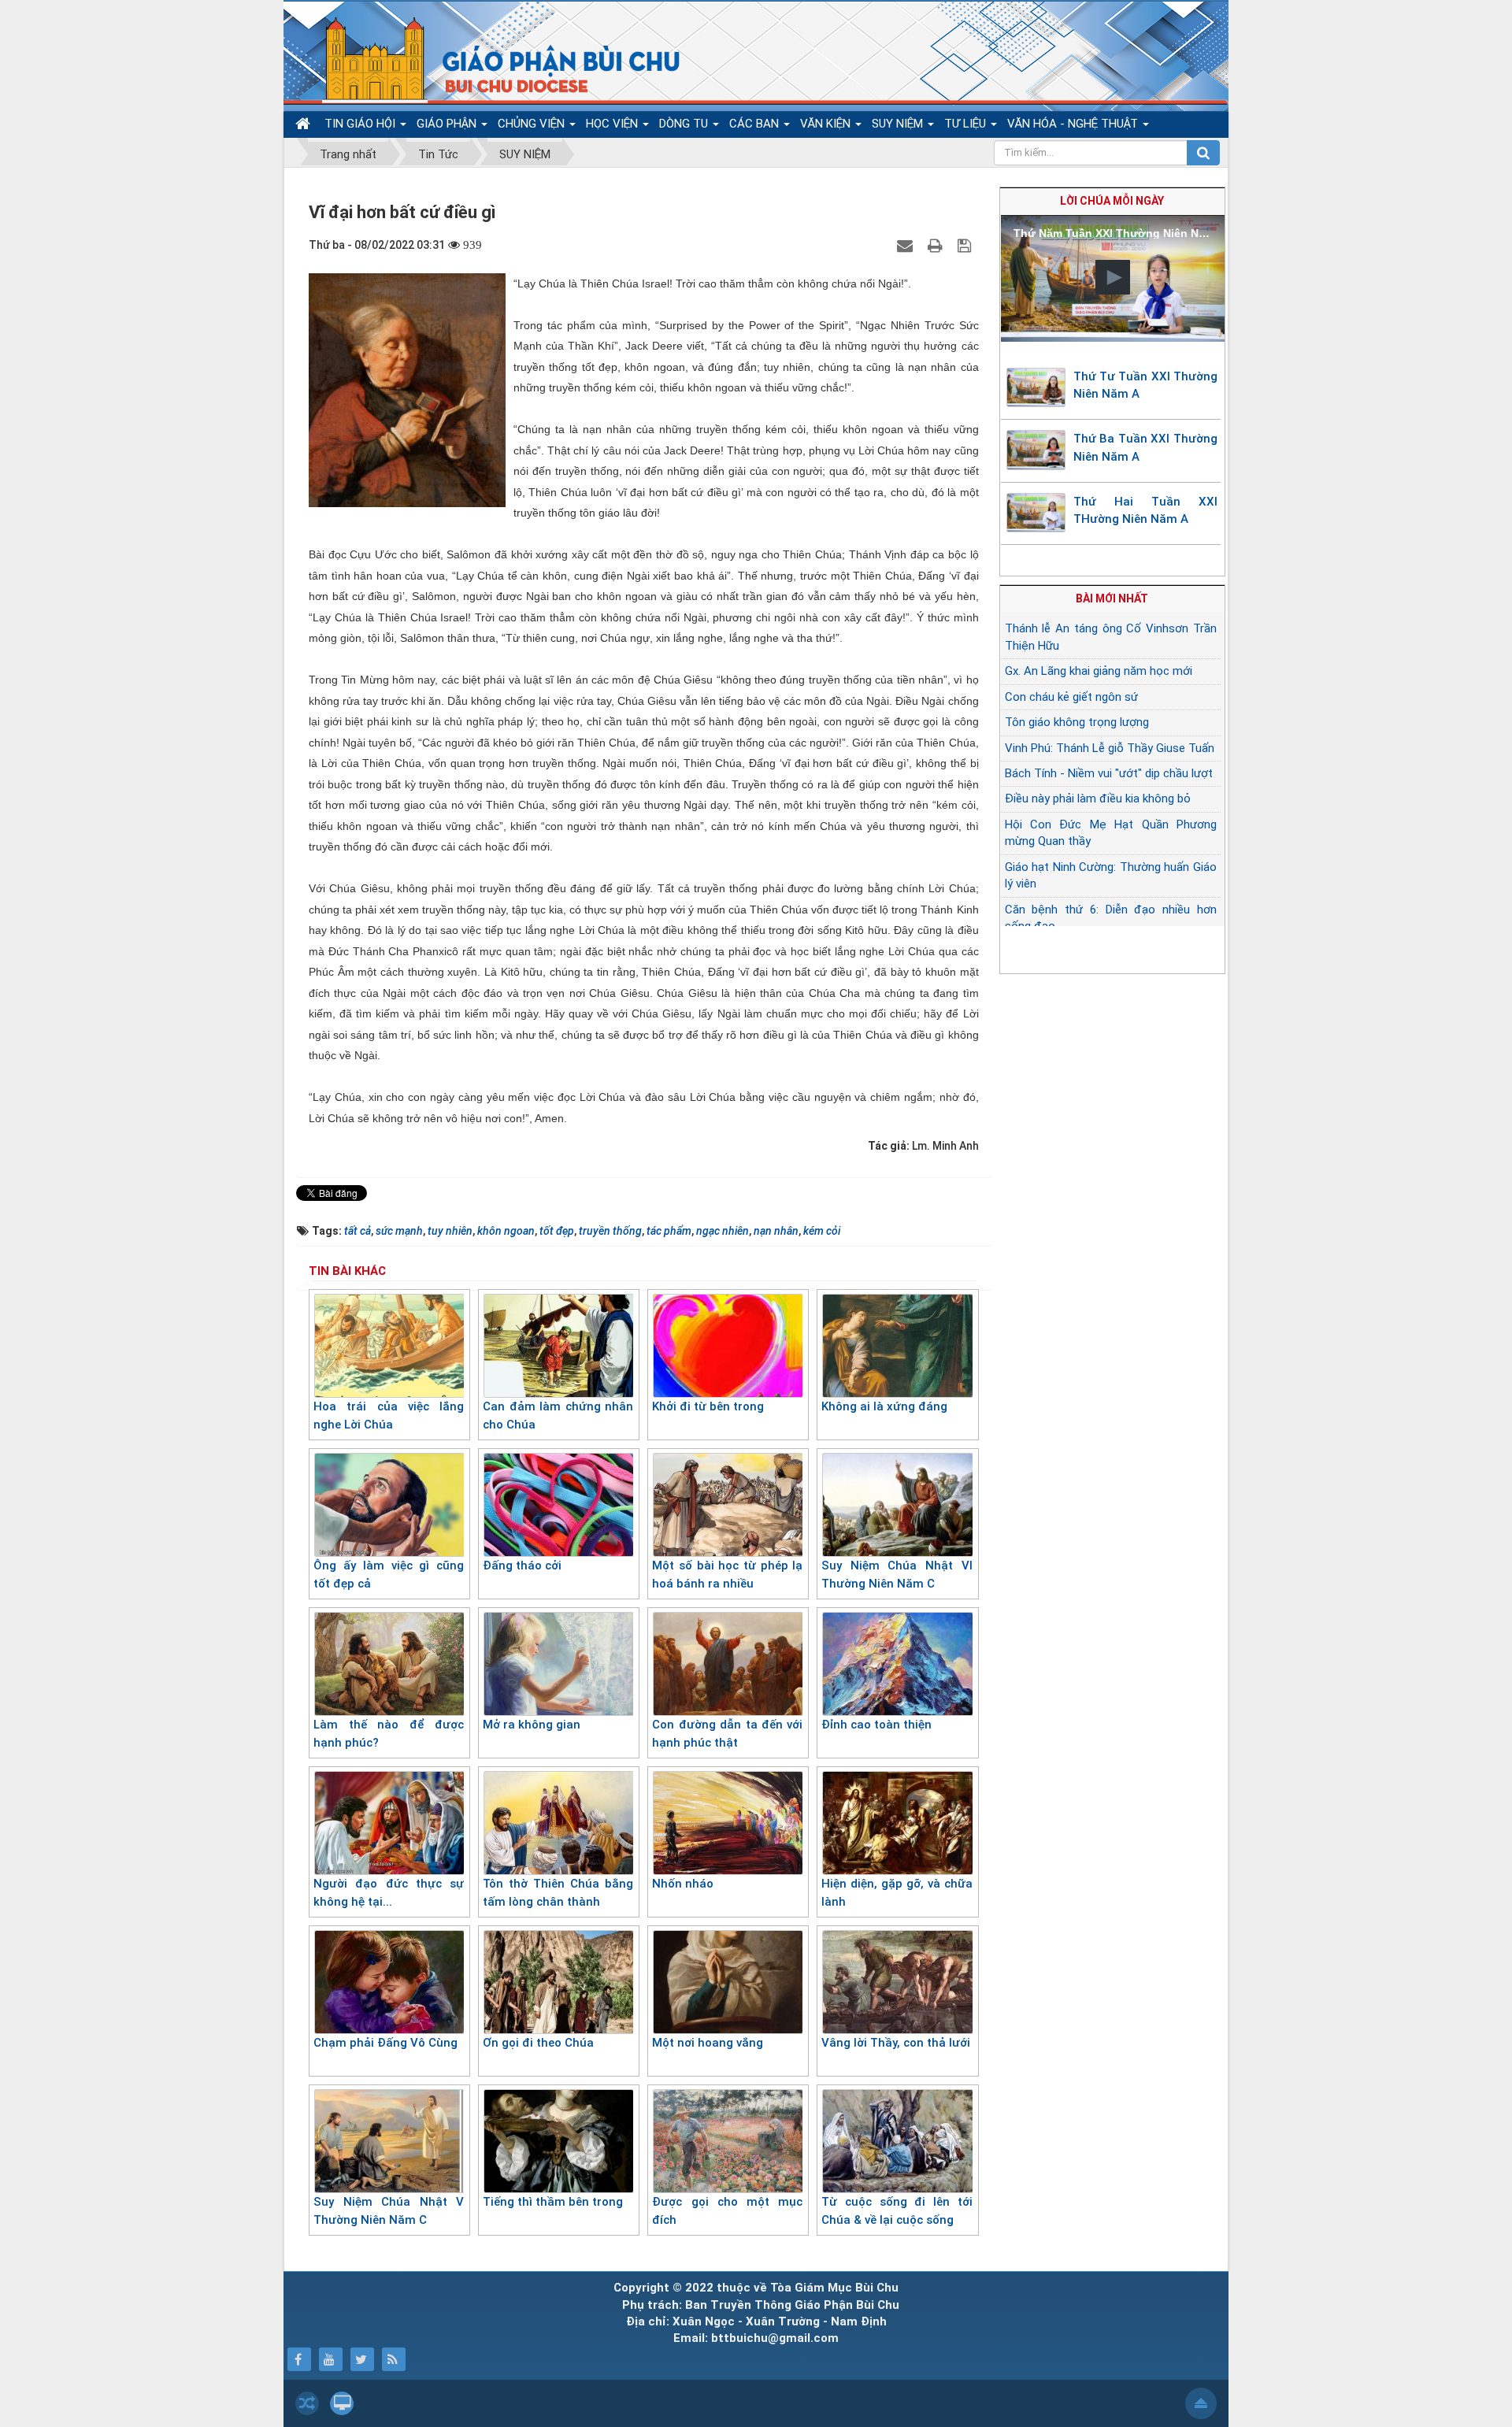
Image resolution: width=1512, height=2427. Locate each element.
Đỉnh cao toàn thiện (876, 1725)
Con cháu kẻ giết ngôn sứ (1071, 697)
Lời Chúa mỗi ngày (1112, 201)
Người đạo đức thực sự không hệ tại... (389, 1893)
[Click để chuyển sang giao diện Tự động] (307, 2403)
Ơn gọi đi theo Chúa (538, 2043)
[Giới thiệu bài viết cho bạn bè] (907, 245)
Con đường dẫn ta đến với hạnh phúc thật (727, 1734)
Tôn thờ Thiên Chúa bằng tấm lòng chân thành (558, 1893)
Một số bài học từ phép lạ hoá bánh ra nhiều (727, 1575)
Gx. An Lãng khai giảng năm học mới (1099, 671)
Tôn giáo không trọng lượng (1077, 722)
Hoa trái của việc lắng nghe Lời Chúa (389, 1415)
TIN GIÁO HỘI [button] (361, 124)
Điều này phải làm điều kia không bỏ (1098, 799)
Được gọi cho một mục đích (727, 2211)
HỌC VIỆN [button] (613, 124)
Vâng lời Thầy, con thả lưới (896, 2043)
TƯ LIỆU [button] (967, 124)
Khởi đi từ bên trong (708, 1406)
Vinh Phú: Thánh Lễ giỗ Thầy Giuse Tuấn (1110, 748)
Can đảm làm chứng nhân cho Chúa (558, 1415)
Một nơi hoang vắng (708, 2043)
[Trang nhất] (305, 124)
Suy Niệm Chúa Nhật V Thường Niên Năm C (389, 2211)
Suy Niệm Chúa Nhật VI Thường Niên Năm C (897, 1575)
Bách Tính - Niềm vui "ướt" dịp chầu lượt (1109, 773)
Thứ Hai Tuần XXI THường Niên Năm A (1146, 511)
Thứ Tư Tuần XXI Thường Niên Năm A (1146, 385)
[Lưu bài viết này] (966, 245)
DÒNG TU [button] (685, 124)
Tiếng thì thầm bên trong (553, 2202)
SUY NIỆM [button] (899, 124)
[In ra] (937, 245)
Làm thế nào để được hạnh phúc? (389, 1734)
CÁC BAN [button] (756, 124)
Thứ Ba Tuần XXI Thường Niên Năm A (1146, 448)
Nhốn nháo (683, 1884)
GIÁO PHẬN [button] (448, 124)
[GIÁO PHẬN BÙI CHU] (491, 59)
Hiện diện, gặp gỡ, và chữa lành (897, 1893)
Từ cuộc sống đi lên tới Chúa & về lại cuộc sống (897, 2211)
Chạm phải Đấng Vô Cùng (385, 2043)
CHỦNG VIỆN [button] (533, 124)
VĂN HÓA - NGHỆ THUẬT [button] (1074, 124)
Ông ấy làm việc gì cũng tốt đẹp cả (389, 1575)
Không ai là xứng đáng (884, 1406)
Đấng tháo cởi (522, 1566)
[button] (1113, 277)
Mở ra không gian (532, 1725)
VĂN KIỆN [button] (827, 124)
